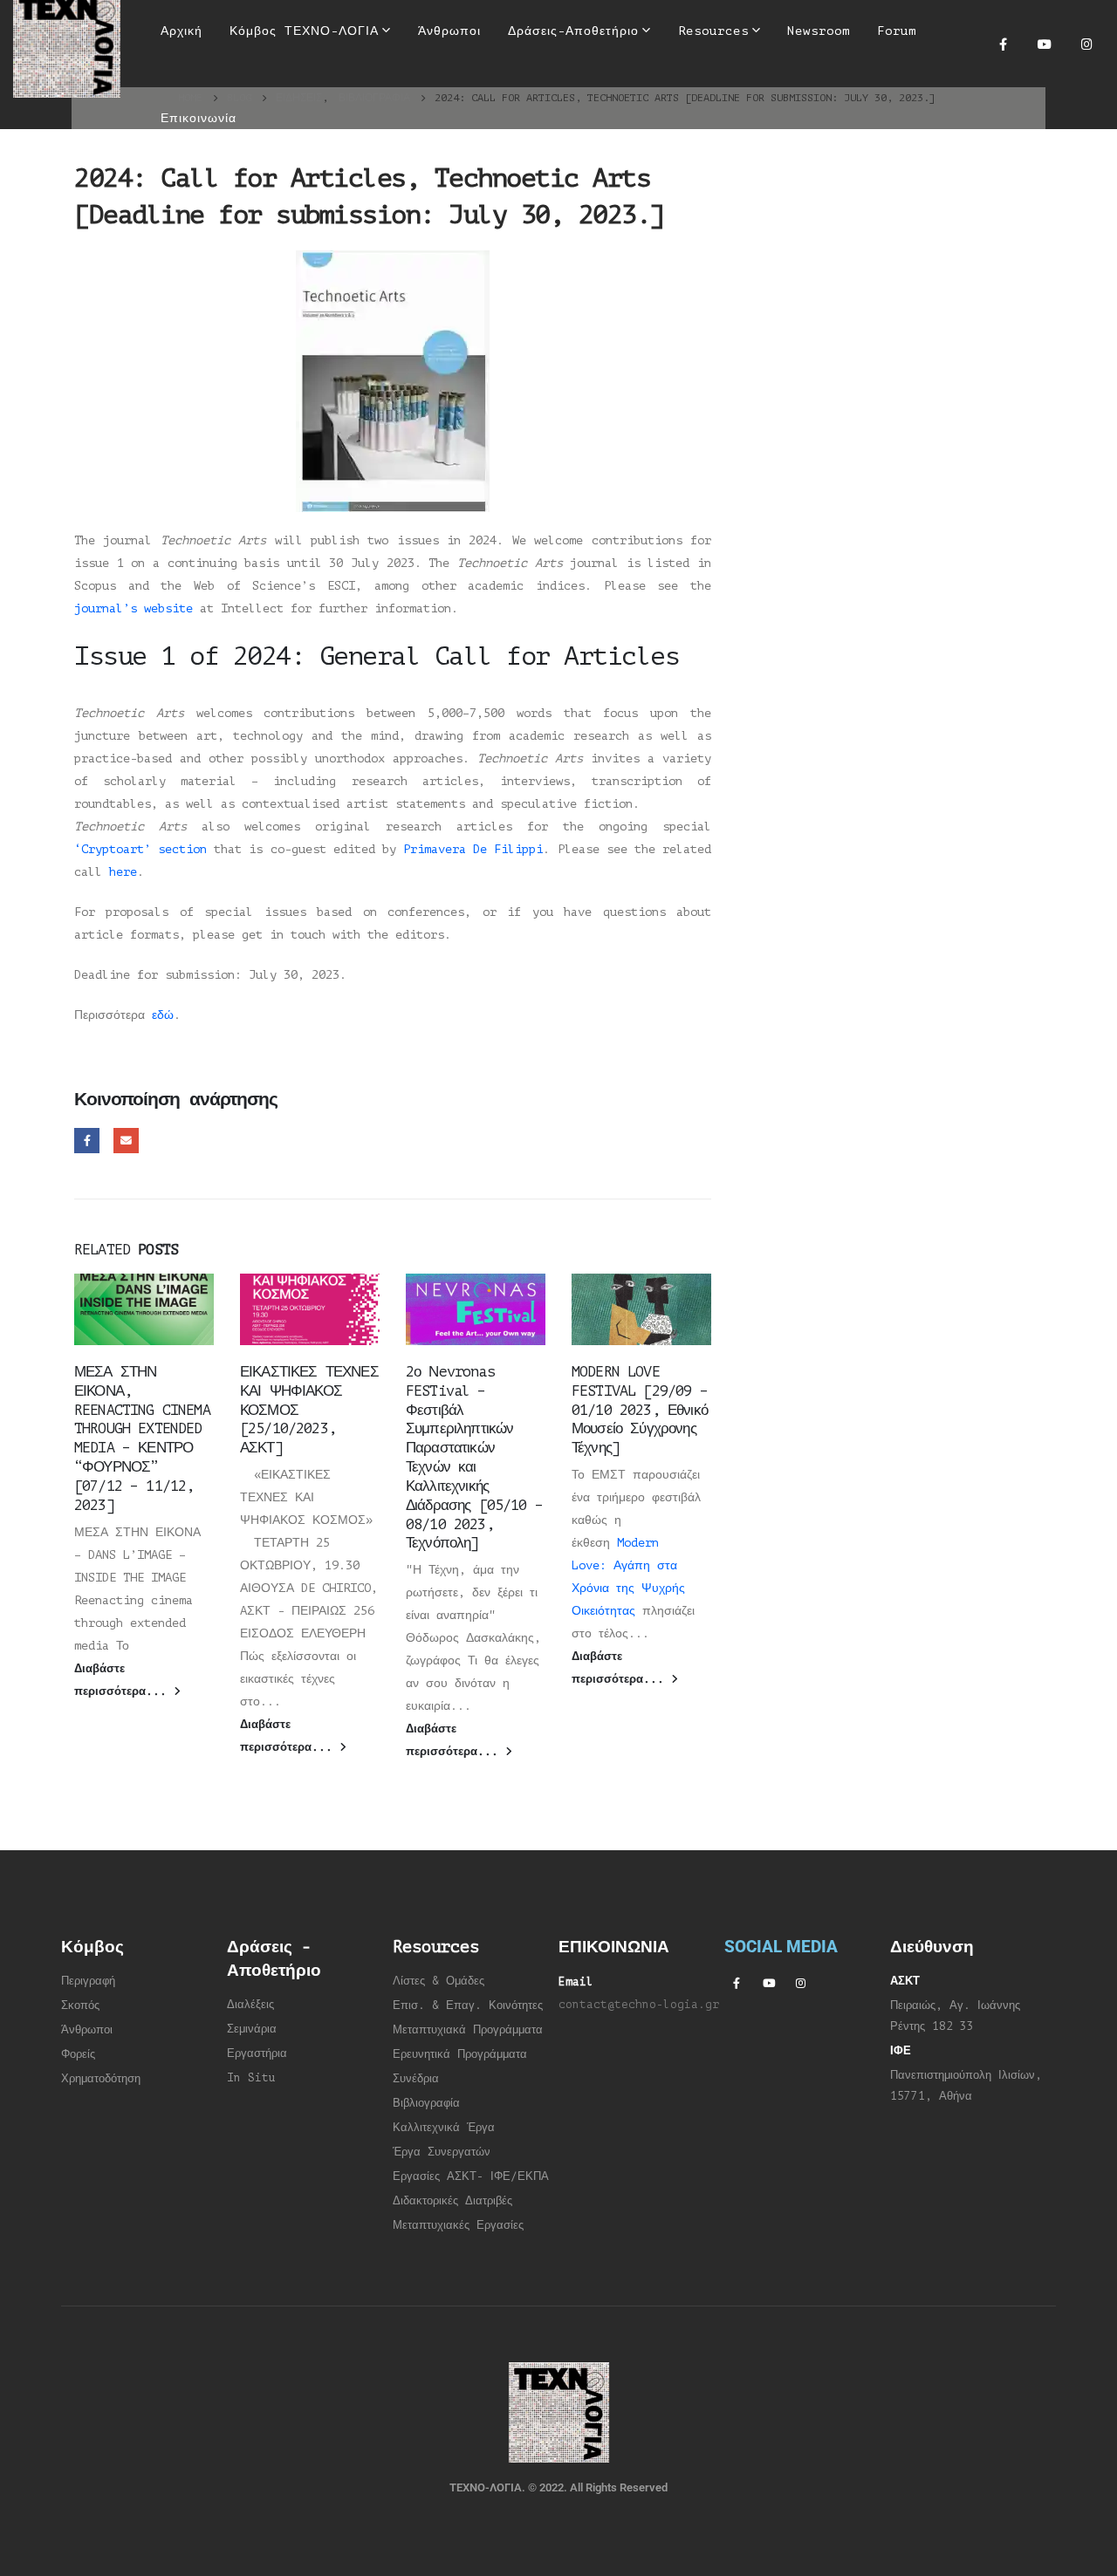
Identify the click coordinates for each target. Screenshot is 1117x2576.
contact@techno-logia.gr (639, 2005)
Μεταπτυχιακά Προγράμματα (468, 2030)
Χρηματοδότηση (101, 2079)
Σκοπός (80, 2005)
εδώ (163, 1015)
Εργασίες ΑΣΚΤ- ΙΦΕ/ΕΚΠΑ (471, 2176)
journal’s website (134, 608)
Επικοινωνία (199, 118)
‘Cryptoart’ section (140, 849)
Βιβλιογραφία (426, 2103)
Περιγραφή (88, 1981)
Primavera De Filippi (473, 849)
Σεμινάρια (252, 2029)
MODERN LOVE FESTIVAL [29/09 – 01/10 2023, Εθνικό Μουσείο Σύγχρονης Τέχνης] (640, 1410)
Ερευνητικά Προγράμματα (460, 2054)
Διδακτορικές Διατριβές (452, 2201)
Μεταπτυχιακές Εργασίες (458, 2225)
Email (126, 1141)
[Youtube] (1045, 44)
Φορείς (78, 2054)
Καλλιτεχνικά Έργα (444, 2128)
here (123, 872)
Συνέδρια (416, 2079)
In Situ (251, 2078)
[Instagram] (1086, 44)
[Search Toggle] (547, 87)
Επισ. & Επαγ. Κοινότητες (468, 2005)
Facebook (87, 1141)
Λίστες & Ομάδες (439, 1981)
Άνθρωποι (87, 2030)
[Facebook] (1003, 44)
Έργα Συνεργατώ (439, 2152)
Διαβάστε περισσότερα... (124, 1680)
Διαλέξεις (250, 2005)
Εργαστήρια (257, 2053)
